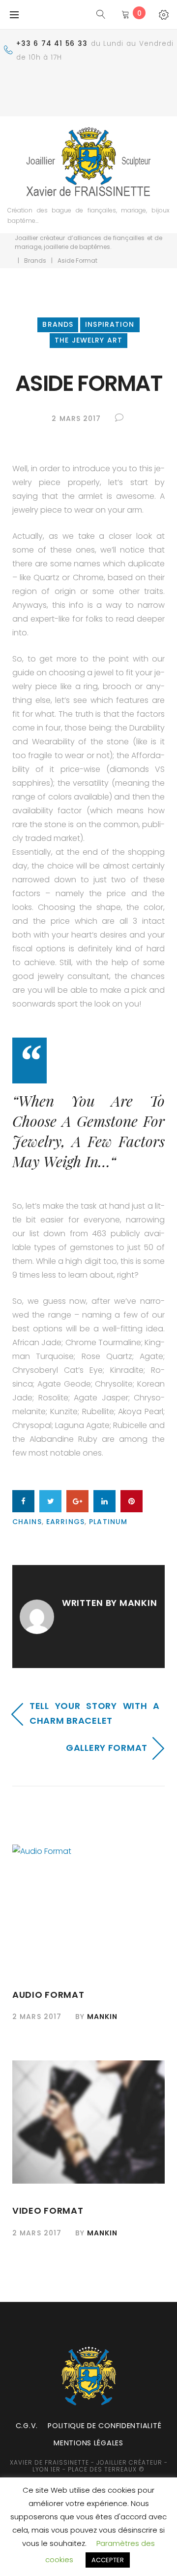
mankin (138, 1603)
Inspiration (110, 324)
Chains (27, 1522)
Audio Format (48, 1995)
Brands (35, 261)
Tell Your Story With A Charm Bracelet (95, 1713)
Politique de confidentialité (104, 2426)
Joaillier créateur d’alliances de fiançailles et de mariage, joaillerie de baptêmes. (88, 242)
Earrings (65, 1522)
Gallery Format (107, 1748)
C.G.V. (27, 2426)
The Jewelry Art (88, 340)
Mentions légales (88, 2443)
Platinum (108, 1522)
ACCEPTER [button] (108, 2560)
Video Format (48, 2210)
